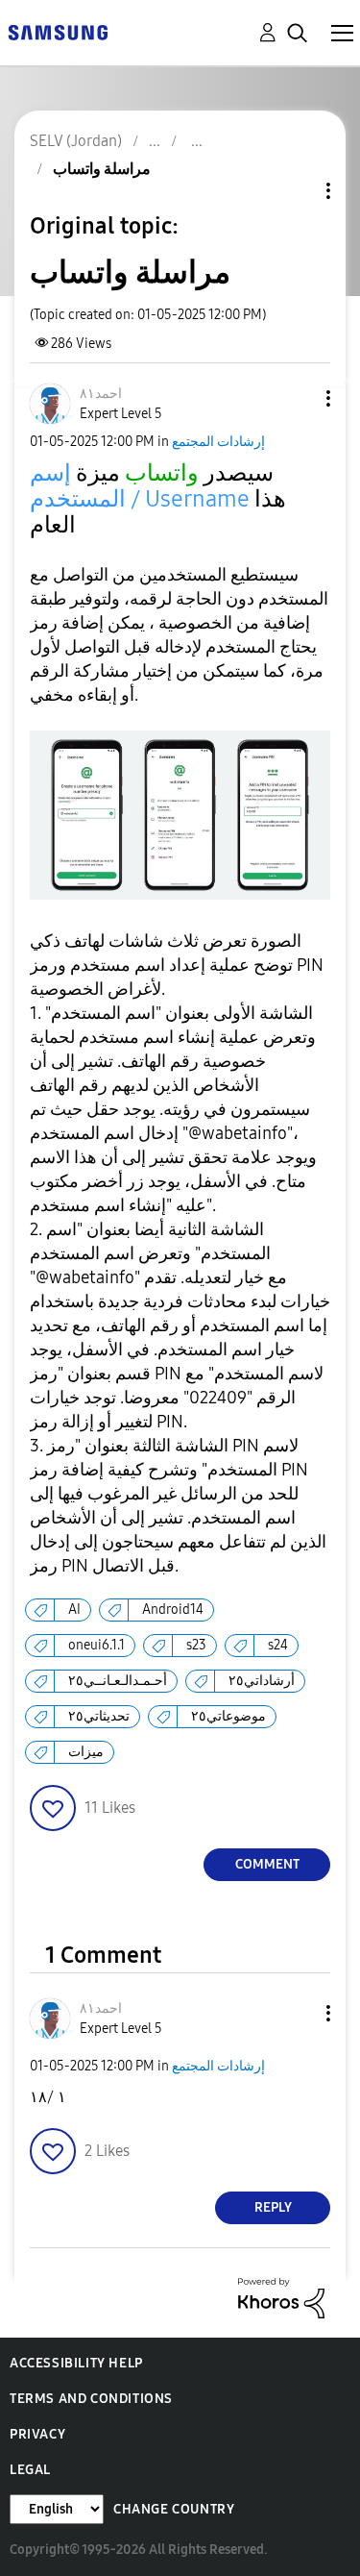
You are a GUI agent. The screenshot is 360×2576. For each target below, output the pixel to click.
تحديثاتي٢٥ (99, 1716)
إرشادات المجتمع (218, 442)
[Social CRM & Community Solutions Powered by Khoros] (281, 2297)
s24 (278, 1645)
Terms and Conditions (91, 2399)
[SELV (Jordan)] (58, 31)
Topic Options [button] (296, 191)
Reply (273, 2207)
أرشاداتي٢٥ (262, 1681)
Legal (30, 2470)
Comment (267, 1864)
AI (74, 1610)
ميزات (86, 1752)
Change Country (174, 2509)
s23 (196, 1645)
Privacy (37, 2434)
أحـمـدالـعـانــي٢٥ (118, 1681)
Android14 (173, 1610)
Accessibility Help (76, 2363)
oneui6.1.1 (96, 1645)
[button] (297, 398)
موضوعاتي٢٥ (228, 1716)
